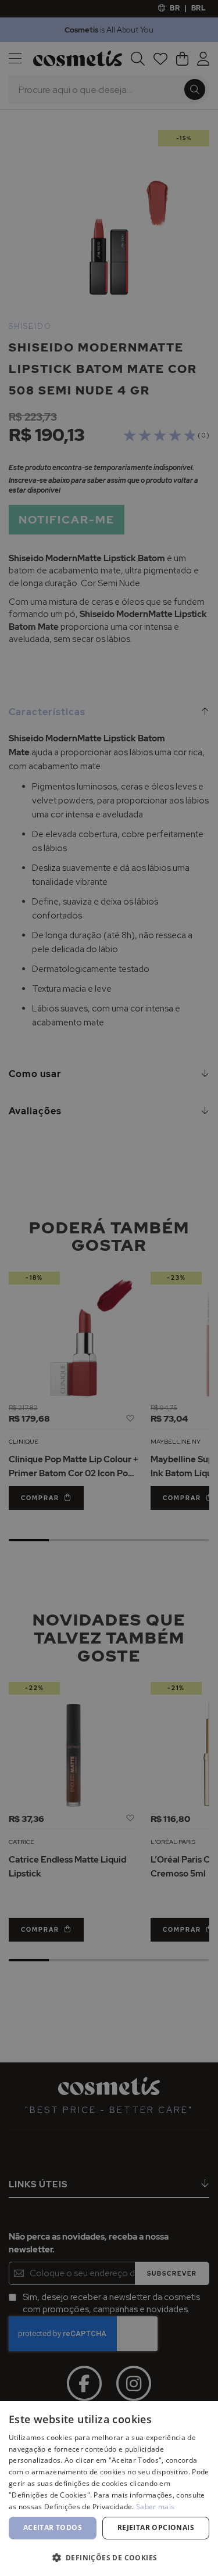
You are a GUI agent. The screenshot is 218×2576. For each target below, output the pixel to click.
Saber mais (155, 2507)
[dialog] (109, 1288)
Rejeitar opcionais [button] (156, 2527)
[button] (109, 2557)
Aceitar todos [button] (53, 2527)
